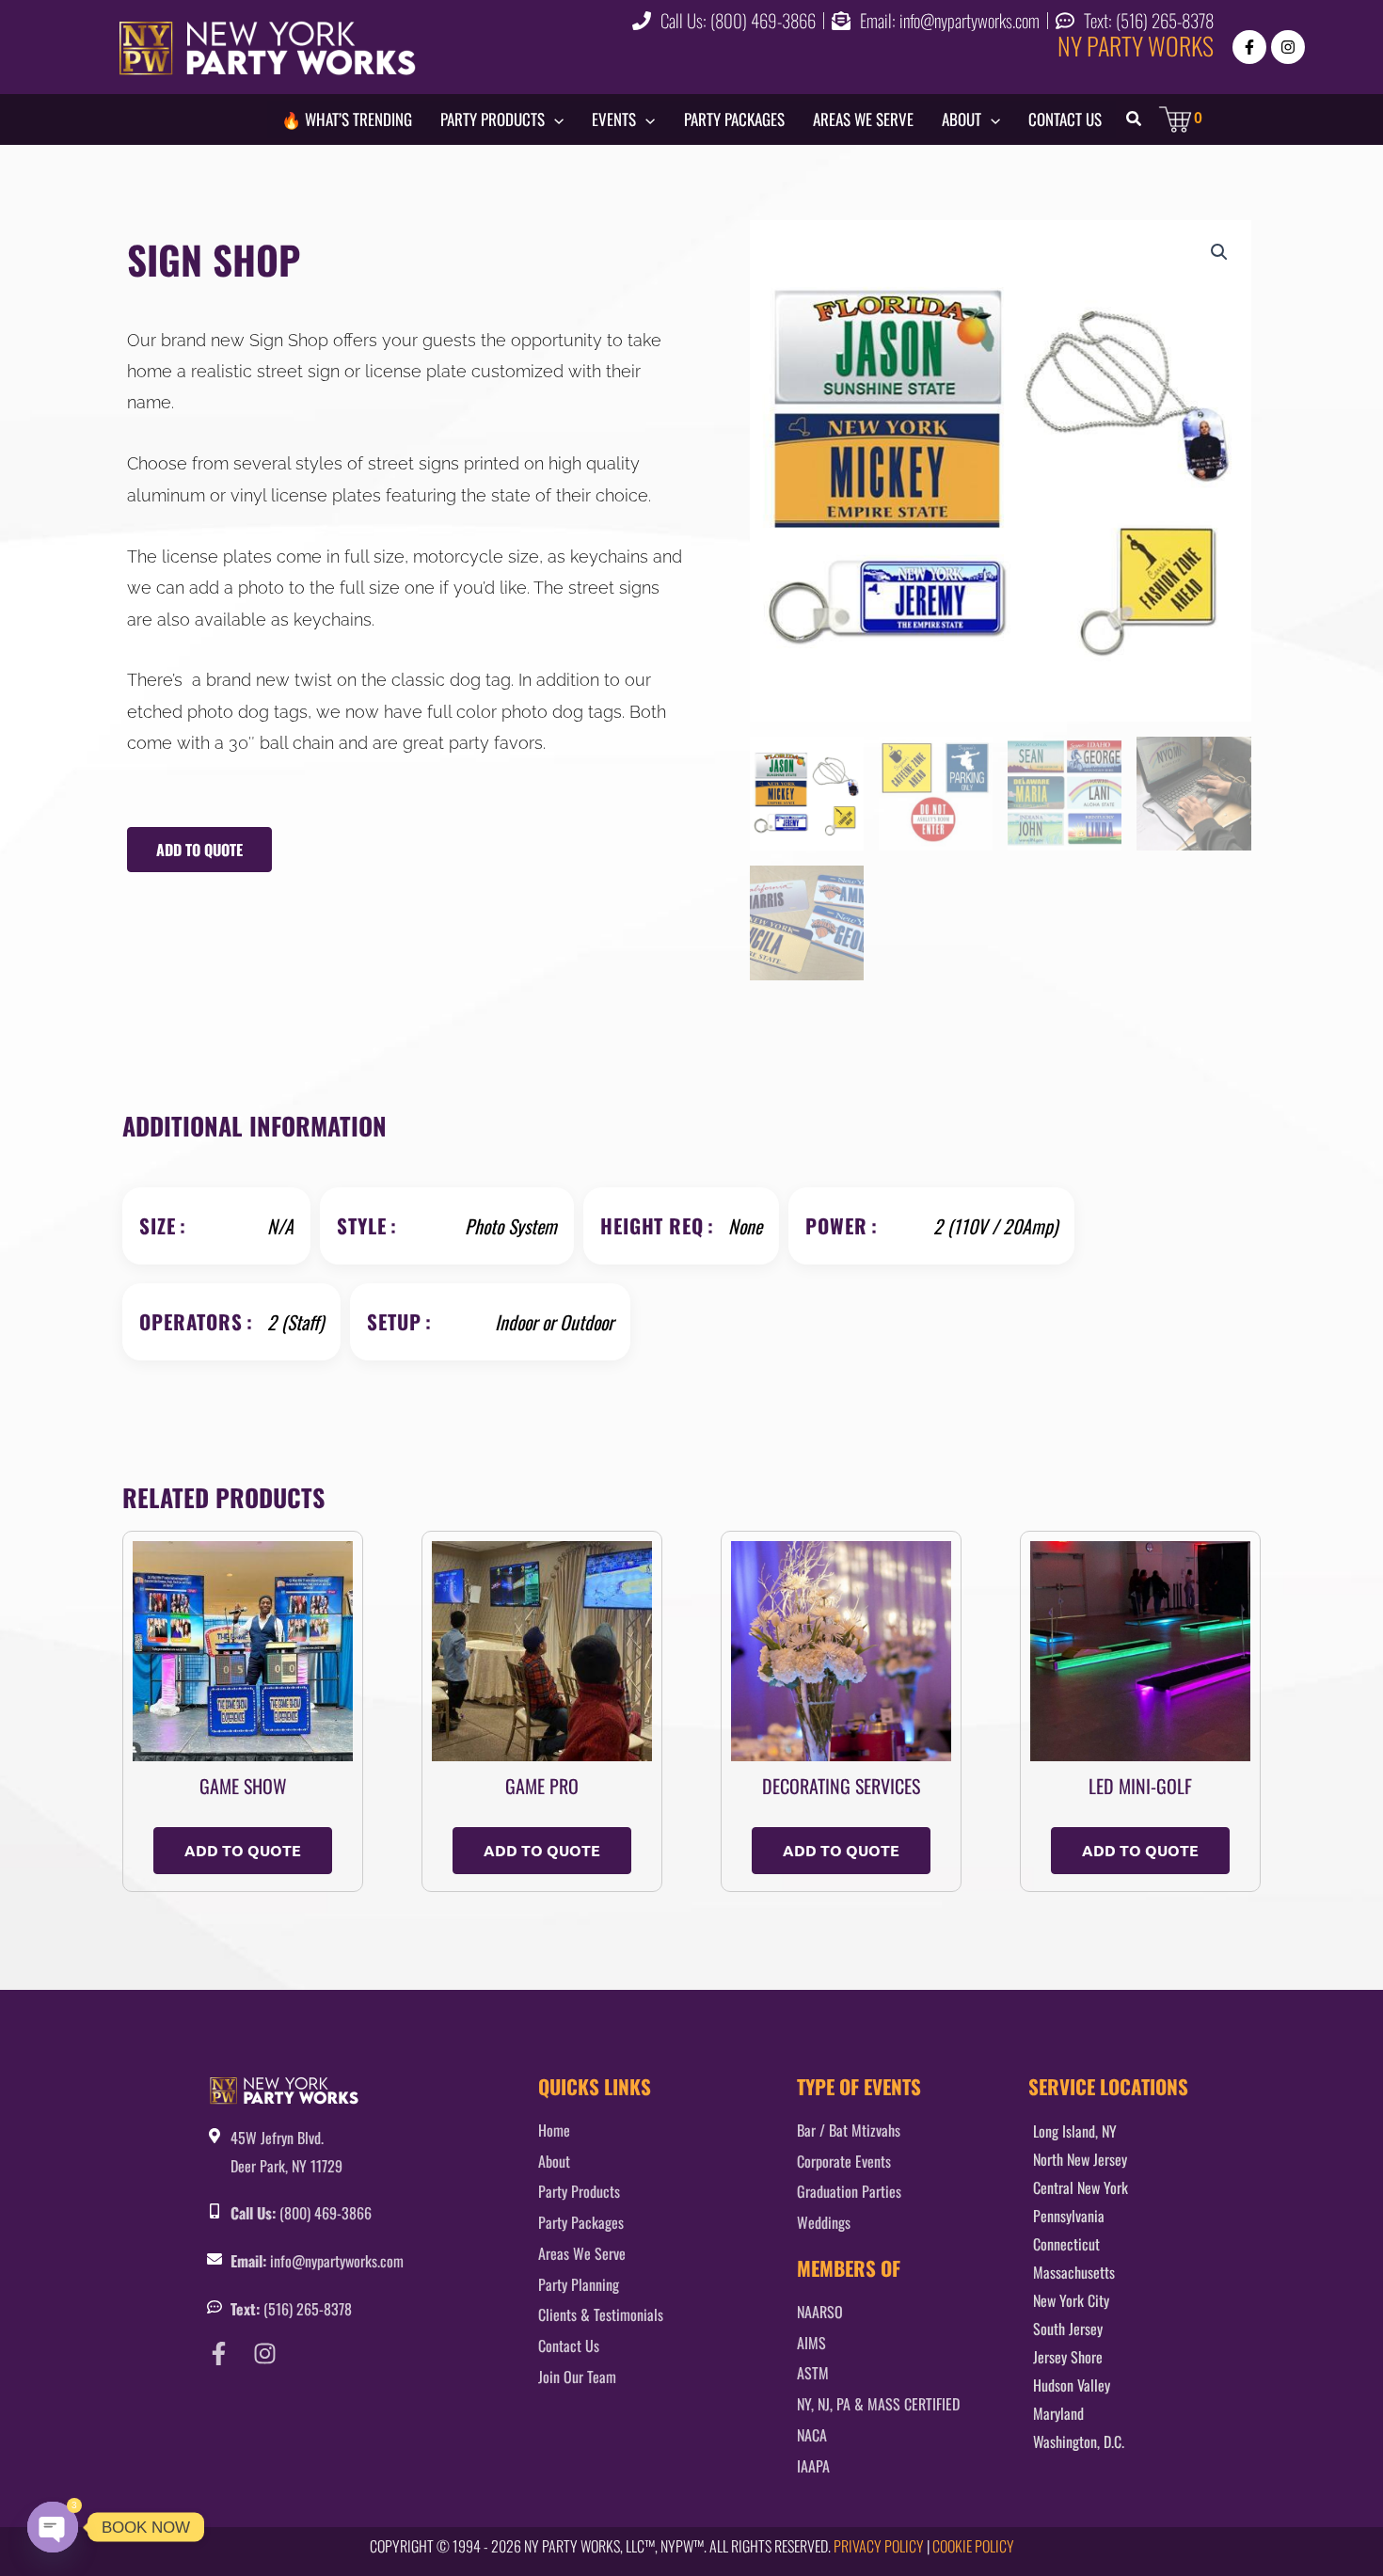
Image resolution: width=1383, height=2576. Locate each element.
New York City (1071, 2300)
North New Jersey (1080, 2159)
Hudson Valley (1072, 2385)
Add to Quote (199, 850)
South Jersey (1068, 2329)
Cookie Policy (973, 2546)
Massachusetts (1074, 2272)
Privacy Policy (879, 2546)
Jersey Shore (1068, 2357)
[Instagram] (1288, 47)
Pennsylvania (1069, 2216)
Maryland (1058, 2413)
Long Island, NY (1075, 2131)
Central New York (1081, 2187)
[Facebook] (1249, 47)
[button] (554, 119)
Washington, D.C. (1079, 2441)
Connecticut (1066, 2244)
